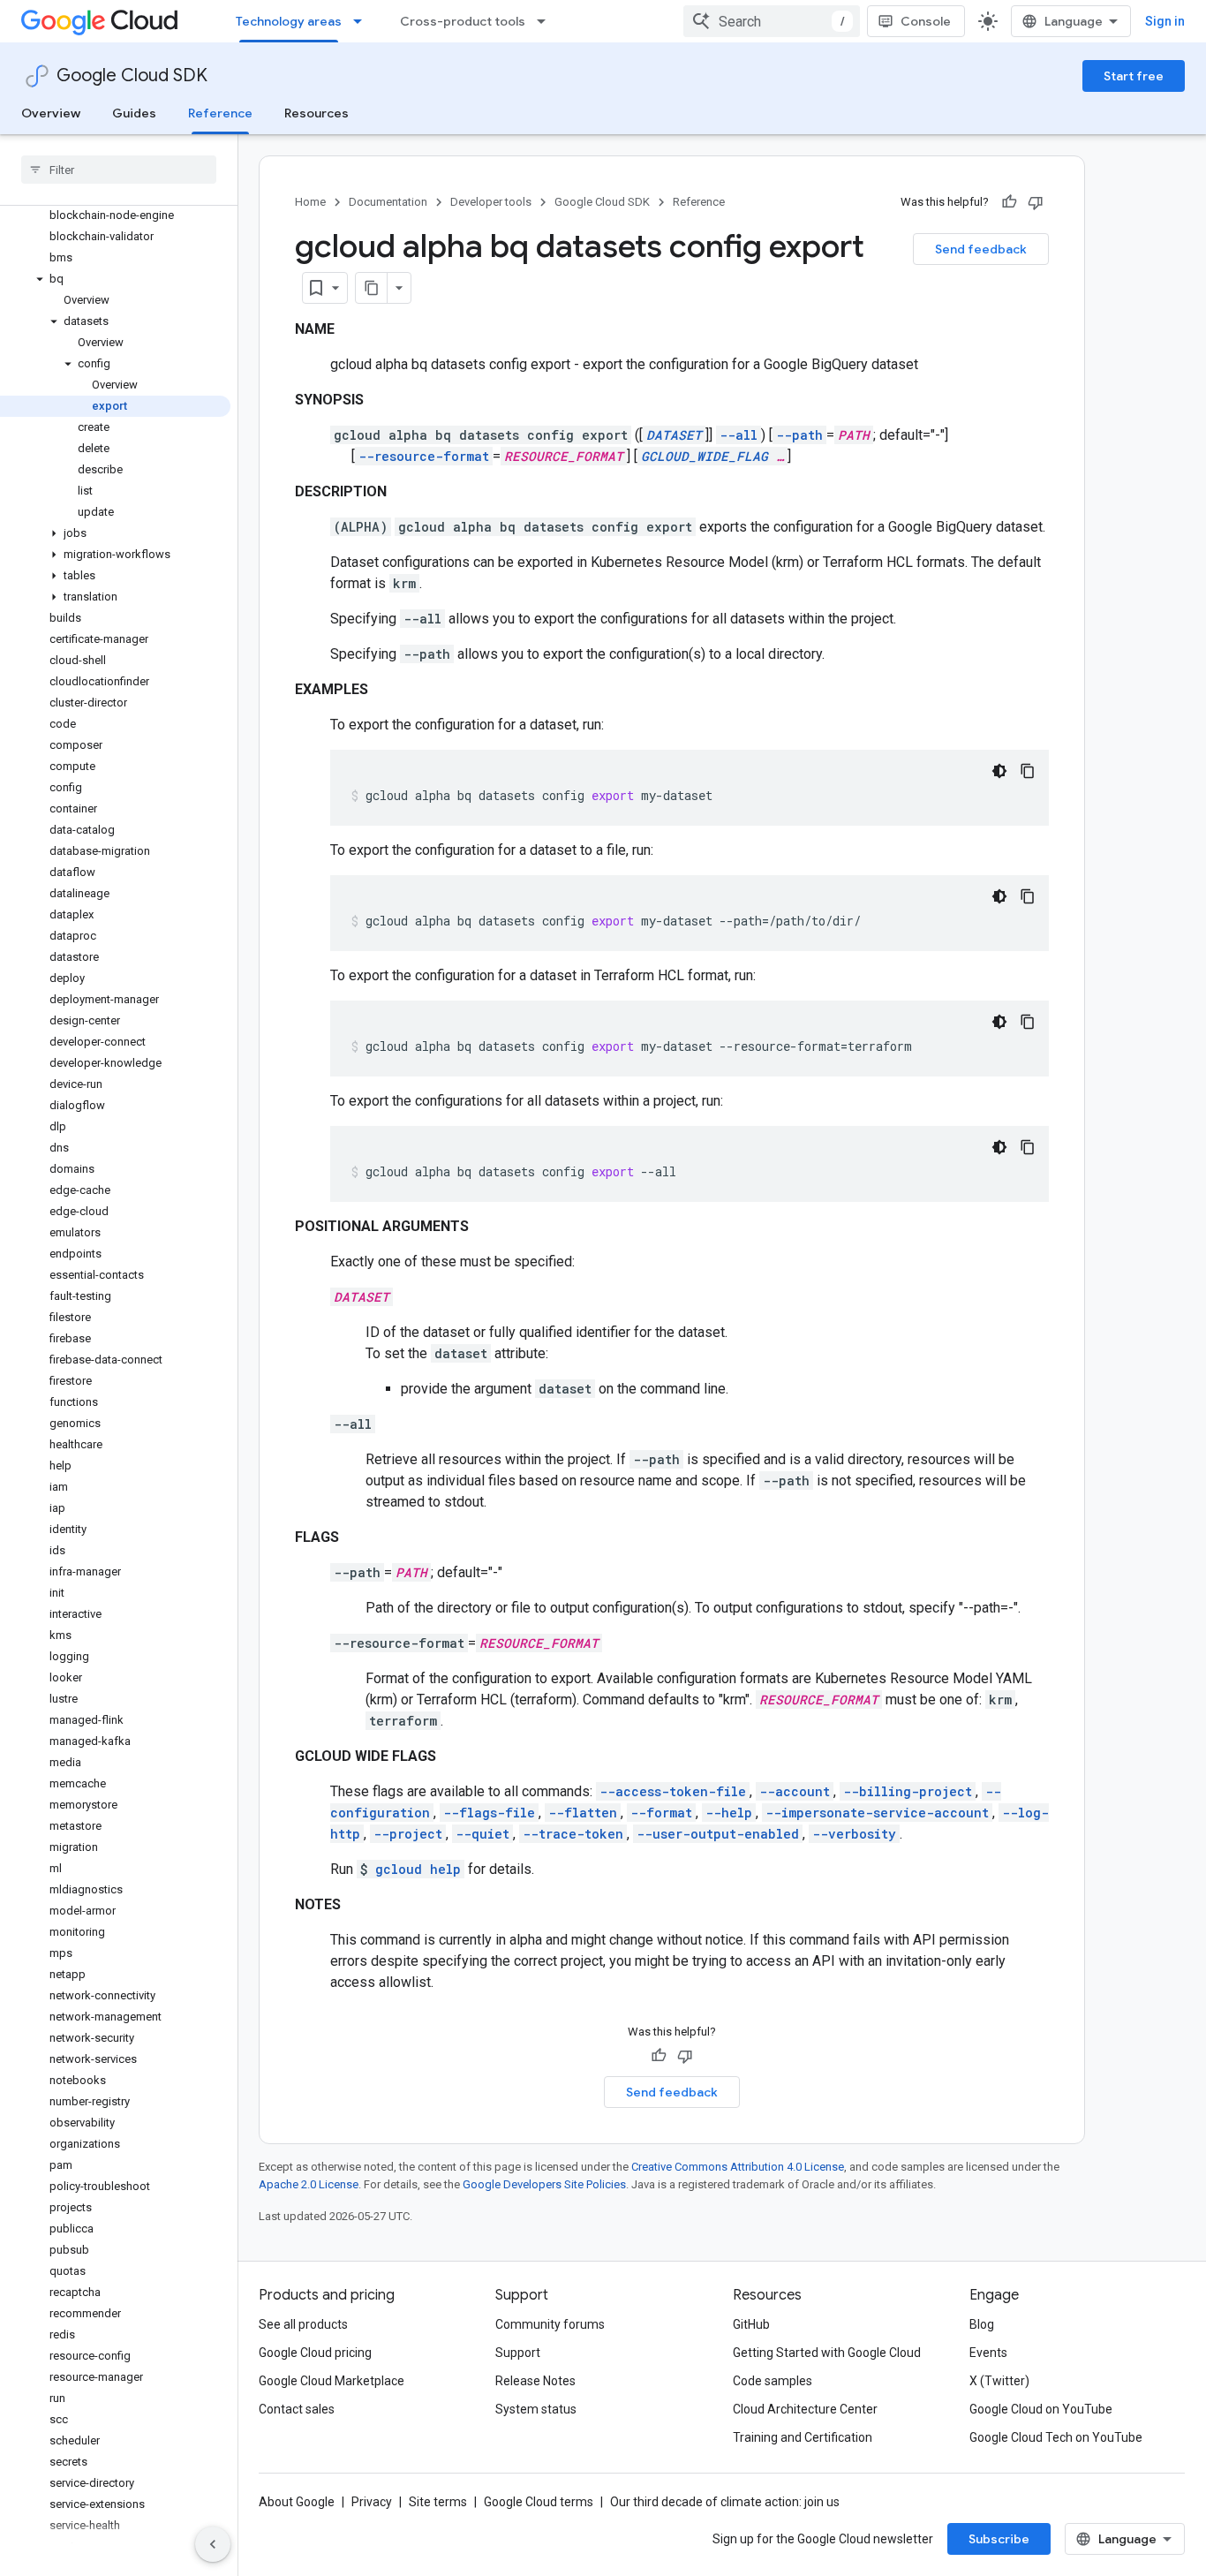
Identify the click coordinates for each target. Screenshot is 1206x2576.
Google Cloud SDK (132, 76)
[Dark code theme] (999, 771)
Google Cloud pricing (315, 2353)
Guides (134, 113)
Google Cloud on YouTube (1041, 2409)
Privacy (372, 2502)
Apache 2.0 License (309, 2184)
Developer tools (491, 202)
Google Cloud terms (539, 2502)
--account (795, 1791)
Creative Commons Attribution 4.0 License (738, 2167)
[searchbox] (119, 170)
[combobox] (772, 21)
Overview (51, 113)
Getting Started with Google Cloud (827, 2353)
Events (988, 2353)
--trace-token (573, 1834)
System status (536, 2409)
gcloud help (418, 1869)
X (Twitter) (999, 2381)
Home (310, 202)
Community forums (550, 2324)
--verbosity (854, 1834)
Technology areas (289, 21)
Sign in (1165, 21)
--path (799, 435)
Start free (1134, 76)
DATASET (674, 435)
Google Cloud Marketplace (332, 2381)
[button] (115, 279)
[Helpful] (1009, 202)
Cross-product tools (463, 21)
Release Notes (535, 2381)
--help (729, 1813)
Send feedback (981, 249)
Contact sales (297, 2409)
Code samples (773, 2381)
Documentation (388, 202)
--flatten (583, 1813)
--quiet (482, 1834)
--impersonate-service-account (877, 1813)
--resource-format (424, 456)
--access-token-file (673, 1791)
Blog (982, 2324)
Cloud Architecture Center (805, 2409)
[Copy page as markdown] (372, 288)
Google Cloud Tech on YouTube (1056, 2437)
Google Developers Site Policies (544, 2184)
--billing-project (908, 1791)
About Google (297, 2502)
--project (408, 1834)
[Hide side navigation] (213, 2544)
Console (926, 21)
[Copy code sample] (1028, 771)
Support (518, 2353)
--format (661, 1813)
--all (739, 435)
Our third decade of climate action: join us (725, 2502)
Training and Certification (803, 2437)
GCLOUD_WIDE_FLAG (705, 456)
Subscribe (999, 2539)
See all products (303, 2324)
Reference (220, 113)
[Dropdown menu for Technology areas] (363, 21)
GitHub (751, 2324)
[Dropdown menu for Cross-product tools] (546, 21)
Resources (317, 113)
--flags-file (489, 1813)
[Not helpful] (1036, 202)
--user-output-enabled (718, 1834)
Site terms (438, 2502)
